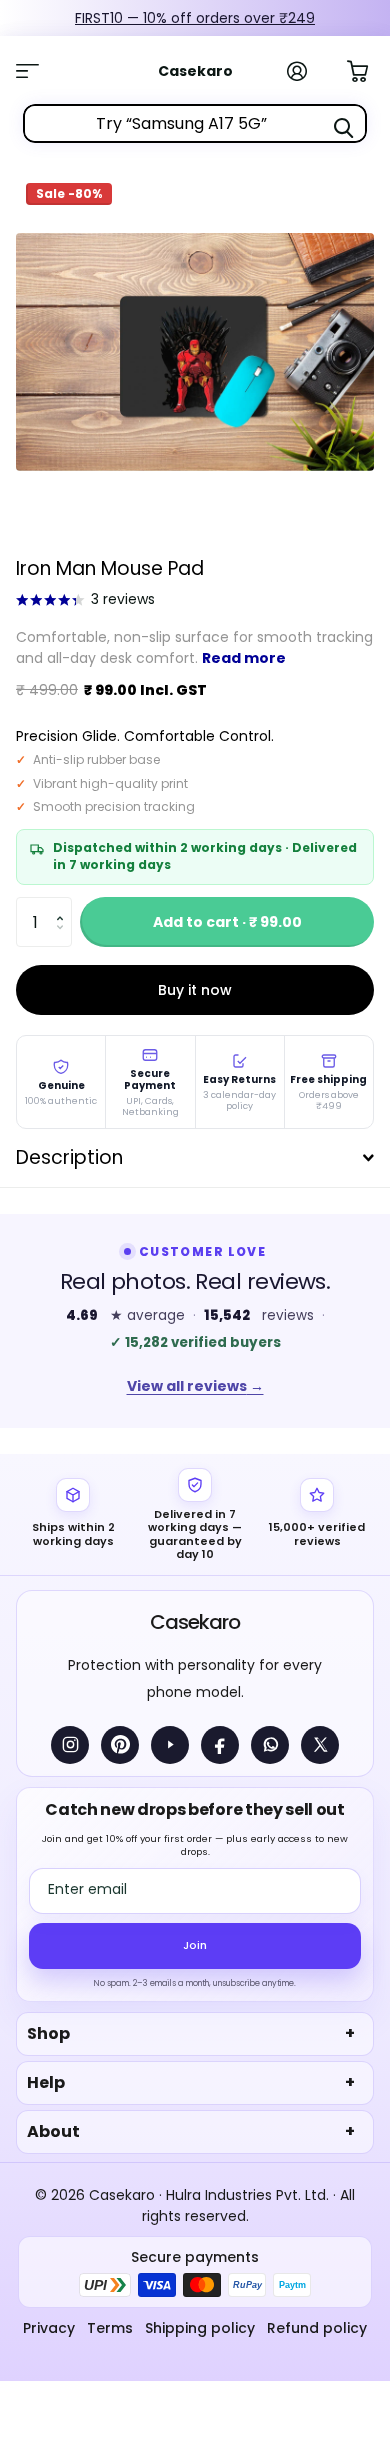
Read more (244, 658)
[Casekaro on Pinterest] (120, 1745)
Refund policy (317, 2328)
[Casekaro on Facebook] (220, 1745)
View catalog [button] (38, 71)
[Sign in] (308, 71)
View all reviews (195, 1386)
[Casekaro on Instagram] (70, 1745)
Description (69, 1157)
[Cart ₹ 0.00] (368, 69)
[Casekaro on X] (320, 1745)
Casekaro (194, 1622)
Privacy (49, 2328)
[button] (64, 904)
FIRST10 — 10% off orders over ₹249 (195, 18)
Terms (110, 2328)
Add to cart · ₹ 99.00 (227, 922)
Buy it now (195, 990)
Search (343, 128)
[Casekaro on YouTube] (170, 1745)
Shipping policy (200, 2328)
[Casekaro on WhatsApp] (270, 1745)
